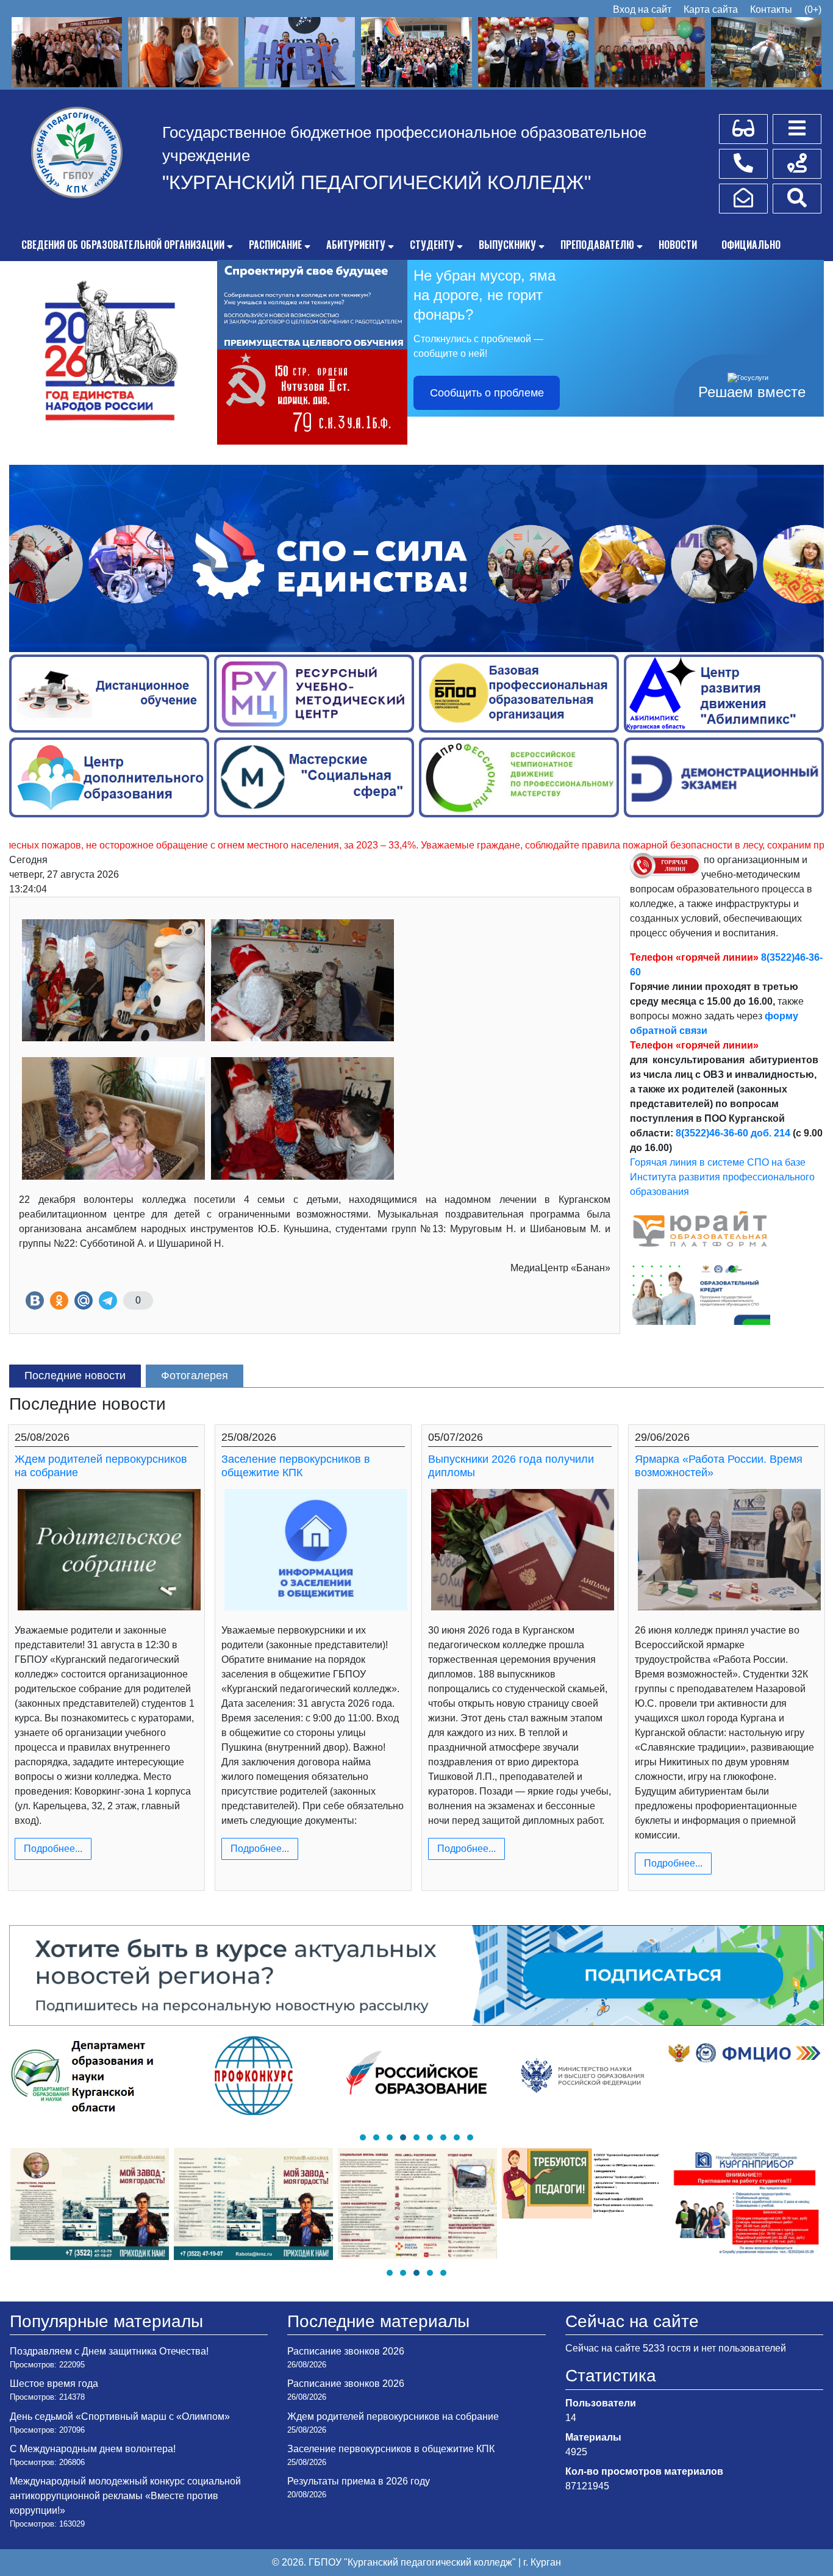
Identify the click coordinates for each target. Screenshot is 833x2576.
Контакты (771, 9)
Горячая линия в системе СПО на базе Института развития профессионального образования (722, 1177)
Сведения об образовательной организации (123, 245)
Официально (751, 245)
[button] (363, 2137)
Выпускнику (507, 245)
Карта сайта (711, 9)
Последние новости (75, 1376)
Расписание (275, 245)
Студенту (432, 245)
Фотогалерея (195, 1376)
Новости (678, 245)
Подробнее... (53, 1849)
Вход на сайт (642, 9)
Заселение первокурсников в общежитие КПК (296, 1466)
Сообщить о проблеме (487, 393)
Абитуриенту (356, 245)
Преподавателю (597, 245)
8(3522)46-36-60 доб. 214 (733, 1133)
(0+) (813, 9)
